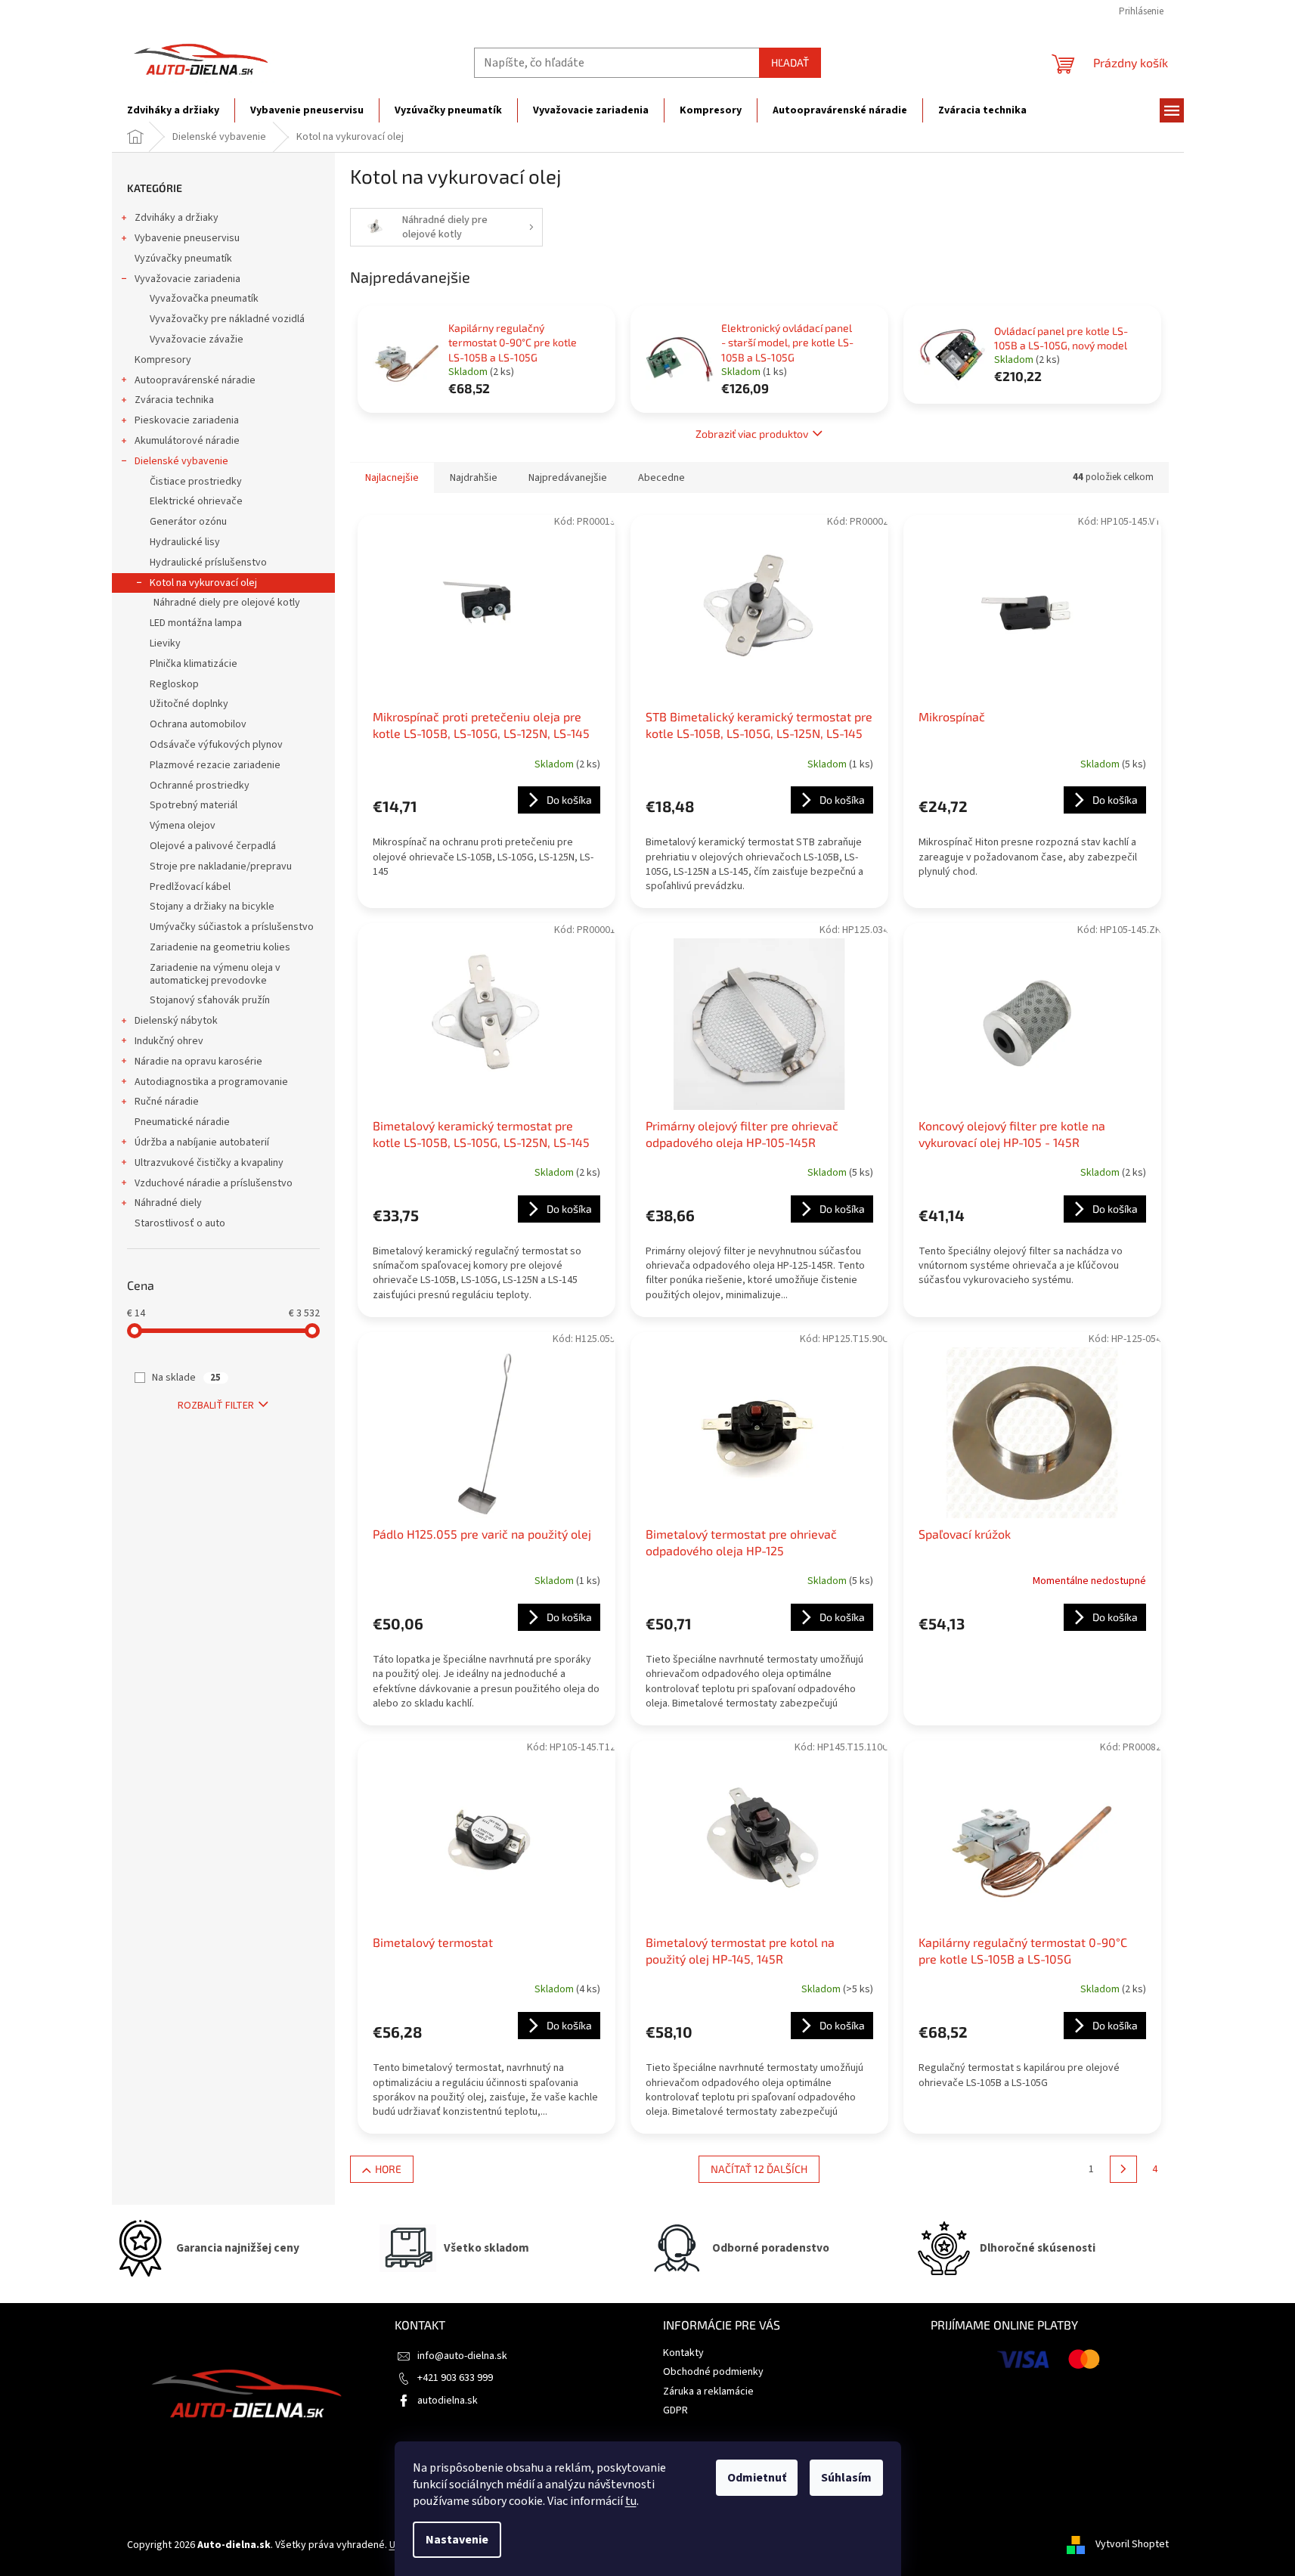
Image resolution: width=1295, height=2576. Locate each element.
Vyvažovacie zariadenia (187, 279)
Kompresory (163, 360)
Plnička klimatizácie (194, 664)
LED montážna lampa (196, 623)
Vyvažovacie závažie (197, 339)
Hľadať (790, 62)
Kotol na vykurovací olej (203, 583)
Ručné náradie (167, 1102)
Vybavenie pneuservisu (187, 238)
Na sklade (186, 1378)
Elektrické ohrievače (196, 501)
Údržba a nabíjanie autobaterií (202, 1142)
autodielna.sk (448, 2401)
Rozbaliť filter (216, 1406)
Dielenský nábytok (176, 1021)
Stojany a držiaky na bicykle (212, 907)
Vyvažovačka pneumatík (204, 299)
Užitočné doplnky (189, 704)
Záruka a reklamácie (708, 2392)
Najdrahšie (474, 478)
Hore (388, 2169)
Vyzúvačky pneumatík (183, 259)
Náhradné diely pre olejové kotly (227, 603)
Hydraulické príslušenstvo (208, 563)
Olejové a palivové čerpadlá (213, 846)
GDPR (675, 2410)
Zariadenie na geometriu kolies (220, 947)
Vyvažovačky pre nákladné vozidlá (227, 319)
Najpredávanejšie (568, 478)
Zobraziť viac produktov (752, 434)
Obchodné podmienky (713, 2372)
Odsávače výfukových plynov (216, 745)
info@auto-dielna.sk (462, 2356)
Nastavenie (457, 2540)
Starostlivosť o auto (180, 1223)
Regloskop (174, 684)
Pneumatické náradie (182, 1122)
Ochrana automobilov (198, 724)
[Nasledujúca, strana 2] (1123, 2169)
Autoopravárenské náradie (195, 380)
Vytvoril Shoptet (1132, 2545)
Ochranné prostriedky (200, 786)
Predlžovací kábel (190, 887)
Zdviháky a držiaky (177, 218)
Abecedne (661, 478)
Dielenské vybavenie (181, 461)
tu (631, 2501)
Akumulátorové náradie (187, 441)
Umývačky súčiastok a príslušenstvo (232, 927)
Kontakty (683, 2353)
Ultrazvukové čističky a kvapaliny (209, 1163)
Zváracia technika (174, 400)
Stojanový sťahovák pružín (210, 1000)
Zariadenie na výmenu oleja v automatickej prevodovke (215, 974)
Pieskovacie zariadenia (187, 420)
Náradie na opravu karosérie (198, 1062)
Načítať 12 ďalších (759, 2169)
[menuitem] (173, 110)
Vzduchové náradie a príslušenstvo (214, 1183)
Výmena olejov (183, 826)
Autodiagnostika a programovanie (211, 1082)
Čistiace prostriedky (196, 482)
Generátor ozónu (188, 522)
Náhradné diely (168, 1203)
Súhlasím (846, 2478)
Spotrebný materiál (194, 805)
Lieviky (165, 643)
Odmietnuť (757, 2478)
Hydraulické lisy (185, 542)
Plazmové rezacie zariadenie (215, 765)
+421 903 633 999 (455, 2378)
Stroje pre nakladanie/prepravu (221, 866)
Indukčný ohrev (169, 1041)
